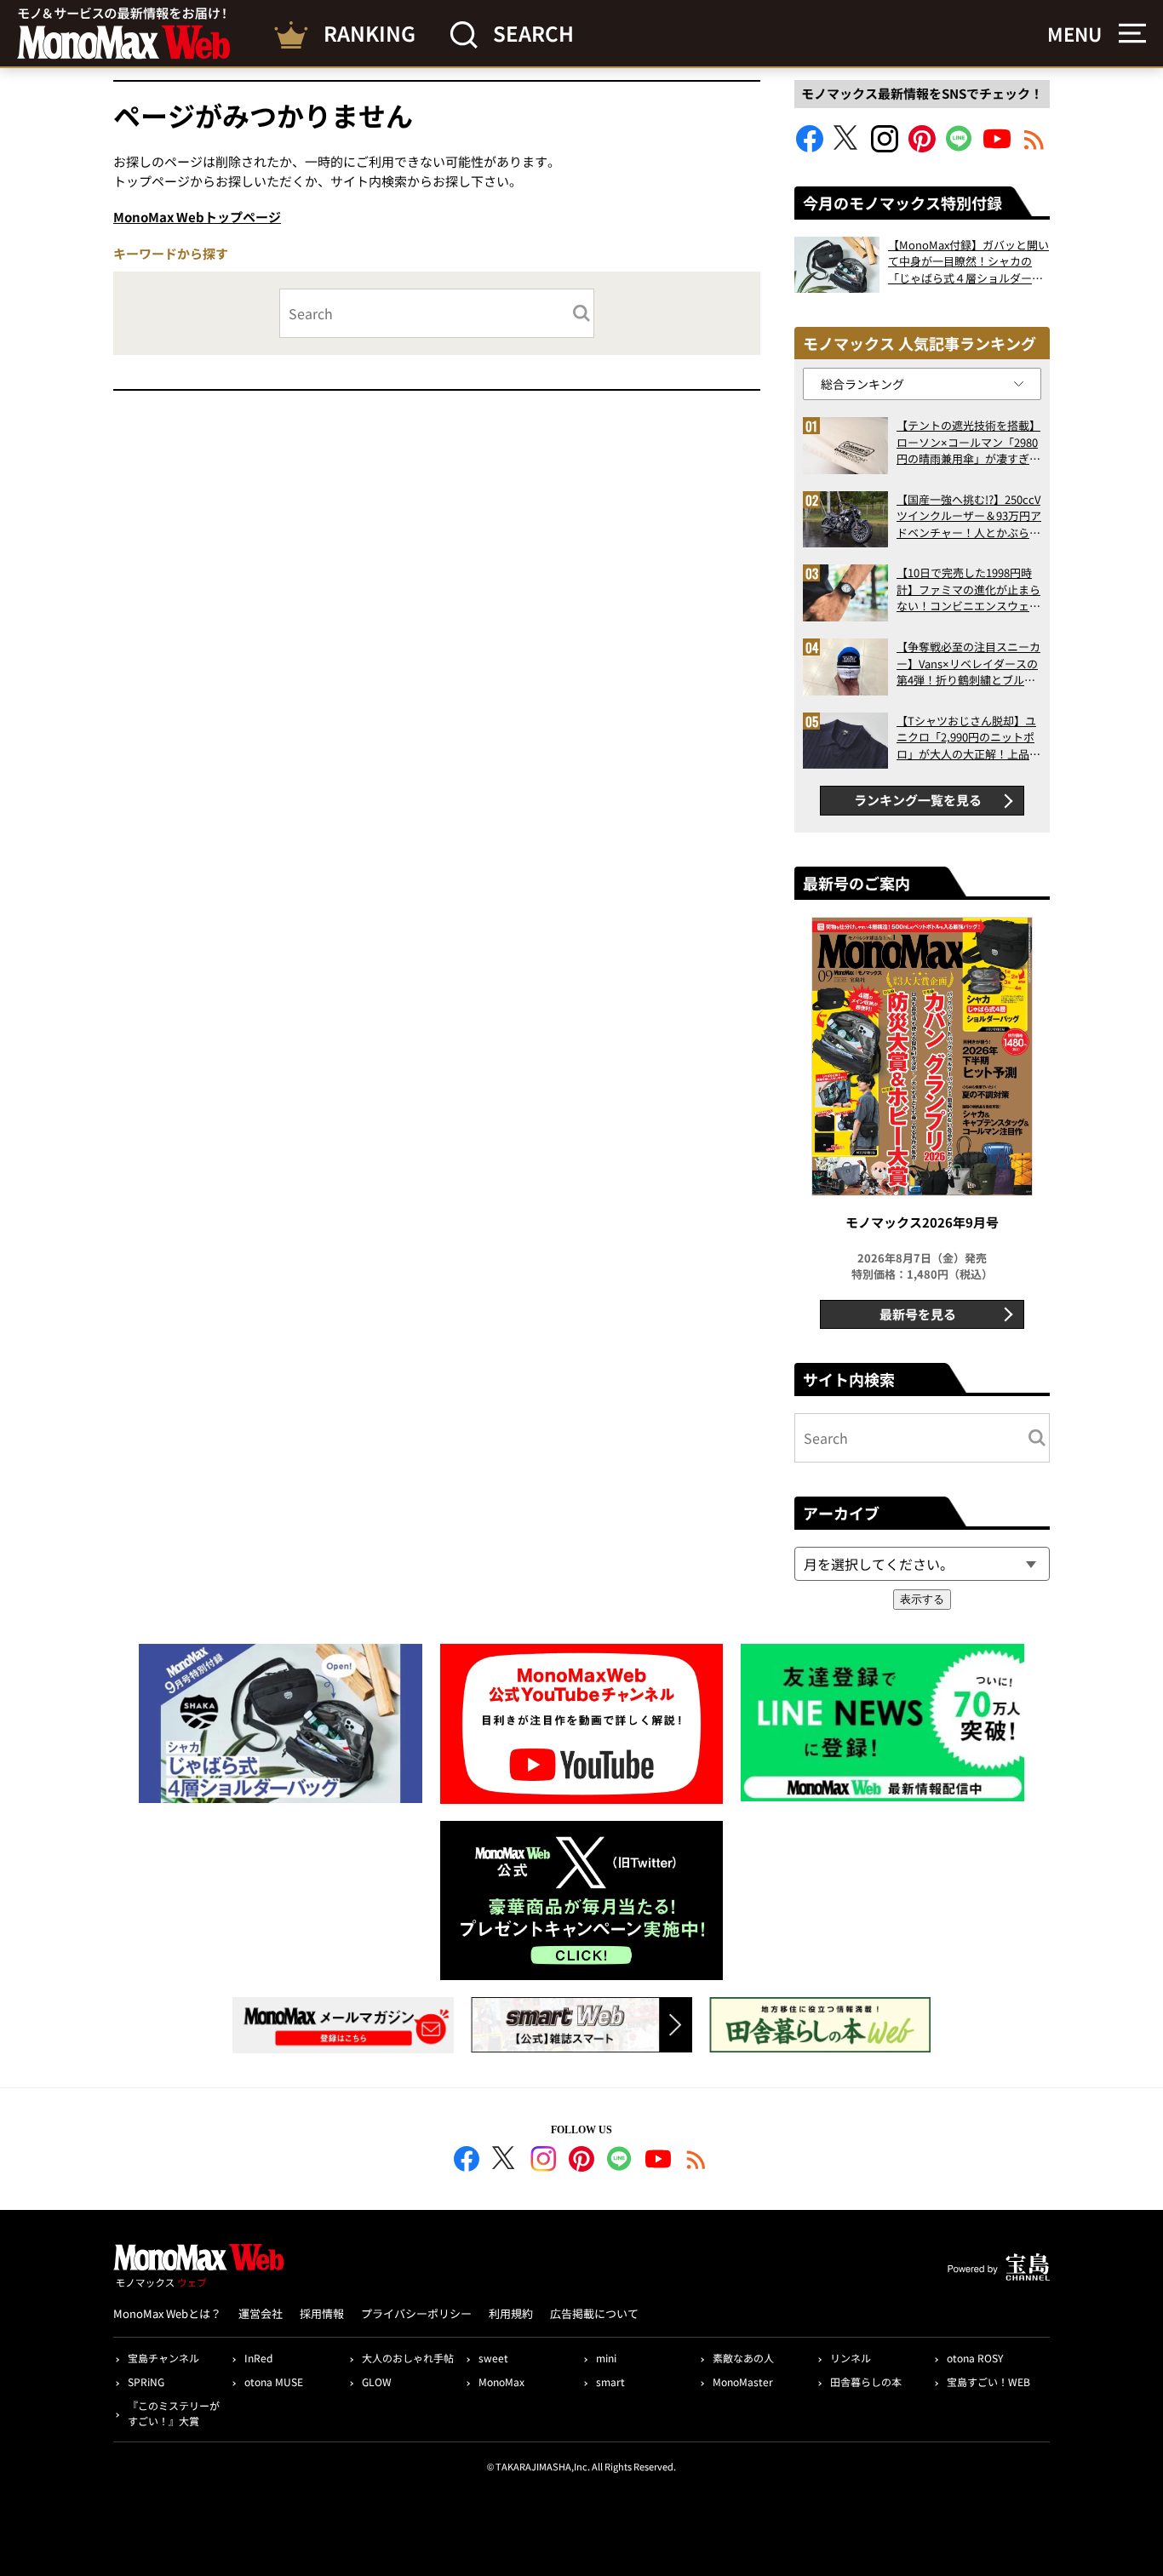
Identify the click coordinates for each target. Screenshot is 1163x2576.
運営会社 (261, 2313)
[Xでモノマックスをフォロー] (847, 147)
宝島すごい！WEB (988, 2381)
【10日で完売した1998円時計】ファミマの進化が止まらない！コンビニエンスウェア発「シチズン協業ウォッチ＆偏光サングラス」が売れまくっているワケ (968, 590)
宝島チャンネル (163, 2358)
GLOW (377, 2381)
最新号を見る (918, 1314)
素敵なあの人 (743, 2358)
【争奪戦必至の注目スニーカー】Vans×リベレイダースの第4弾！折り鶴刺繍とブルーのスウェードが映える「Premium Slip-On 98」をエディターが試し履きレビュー (968, 664)
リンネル (851, 2358)
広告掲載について (594, 2313)
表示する (922, 1599)
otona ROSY (975, 2358)
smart (610, 2381)
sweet (493, 2358)
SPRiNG (146, 2381)
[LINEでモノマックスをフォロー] (960, 147)
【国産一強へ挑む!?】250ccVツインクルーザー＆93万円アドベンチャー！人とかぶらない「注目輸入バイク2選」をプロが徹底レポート (969, 516)
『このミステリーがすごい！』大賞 (174, 2413)
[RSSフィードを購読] (1034, 147)
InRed (258, 2358)
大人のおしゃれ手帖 (408, 2358)
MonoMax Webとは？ (167, 2313)
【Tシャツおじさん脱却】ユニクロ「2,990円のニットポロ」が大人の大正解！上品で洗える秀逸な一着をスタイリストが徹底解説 (968, 738)
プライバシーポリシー (416, 2313)
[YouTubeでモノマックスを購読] (997, 147)
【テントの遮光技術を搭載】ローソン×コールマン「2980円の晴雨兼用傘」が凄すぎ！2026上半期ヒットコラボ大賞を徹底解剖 (968, 442)
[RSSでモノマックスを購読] (696, 2161)
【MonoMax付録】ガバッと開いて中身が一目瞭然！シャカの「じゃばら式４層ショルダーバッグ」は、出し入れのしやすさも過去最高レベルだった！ (968, 262)
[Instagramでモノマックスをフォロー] (885, 147)
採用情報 (322, 2313)
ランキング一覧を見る (918, 800)
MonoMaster (743, 2381)
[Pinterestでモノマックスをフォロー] (922, 147)
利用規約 (511, 2313)
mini (606, 2358)
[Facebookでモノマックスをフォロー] (810, 147)
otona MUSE (274, 2381)
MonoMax (501, 2381)
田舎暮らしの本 (866, 2381)
